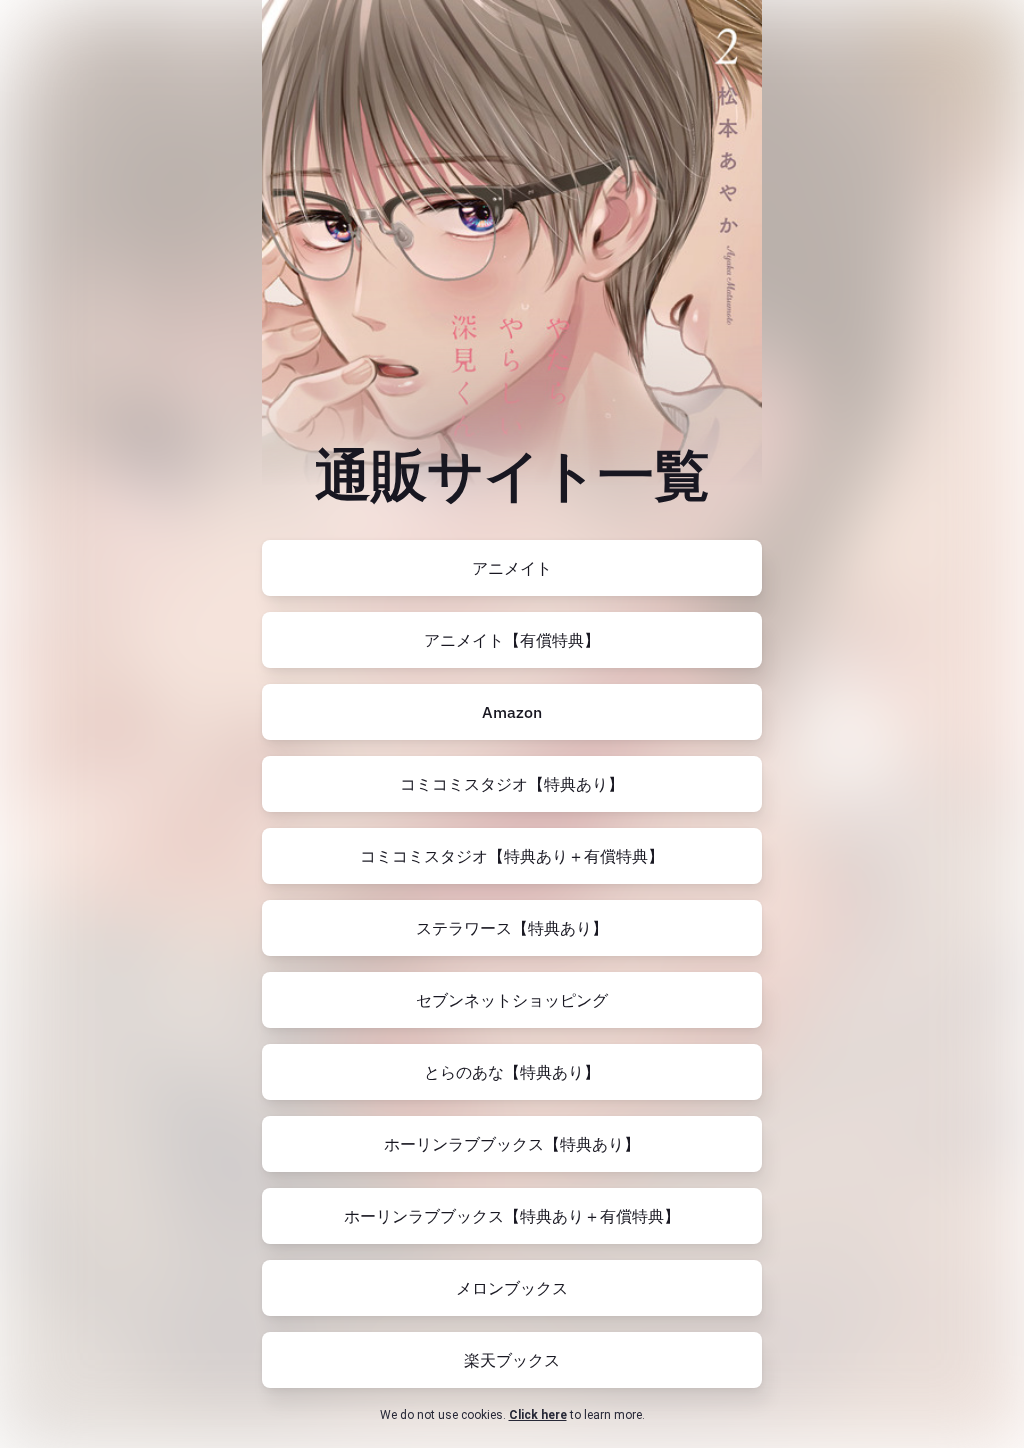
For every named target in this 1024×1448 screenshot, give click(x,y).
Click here (538, 1415)
